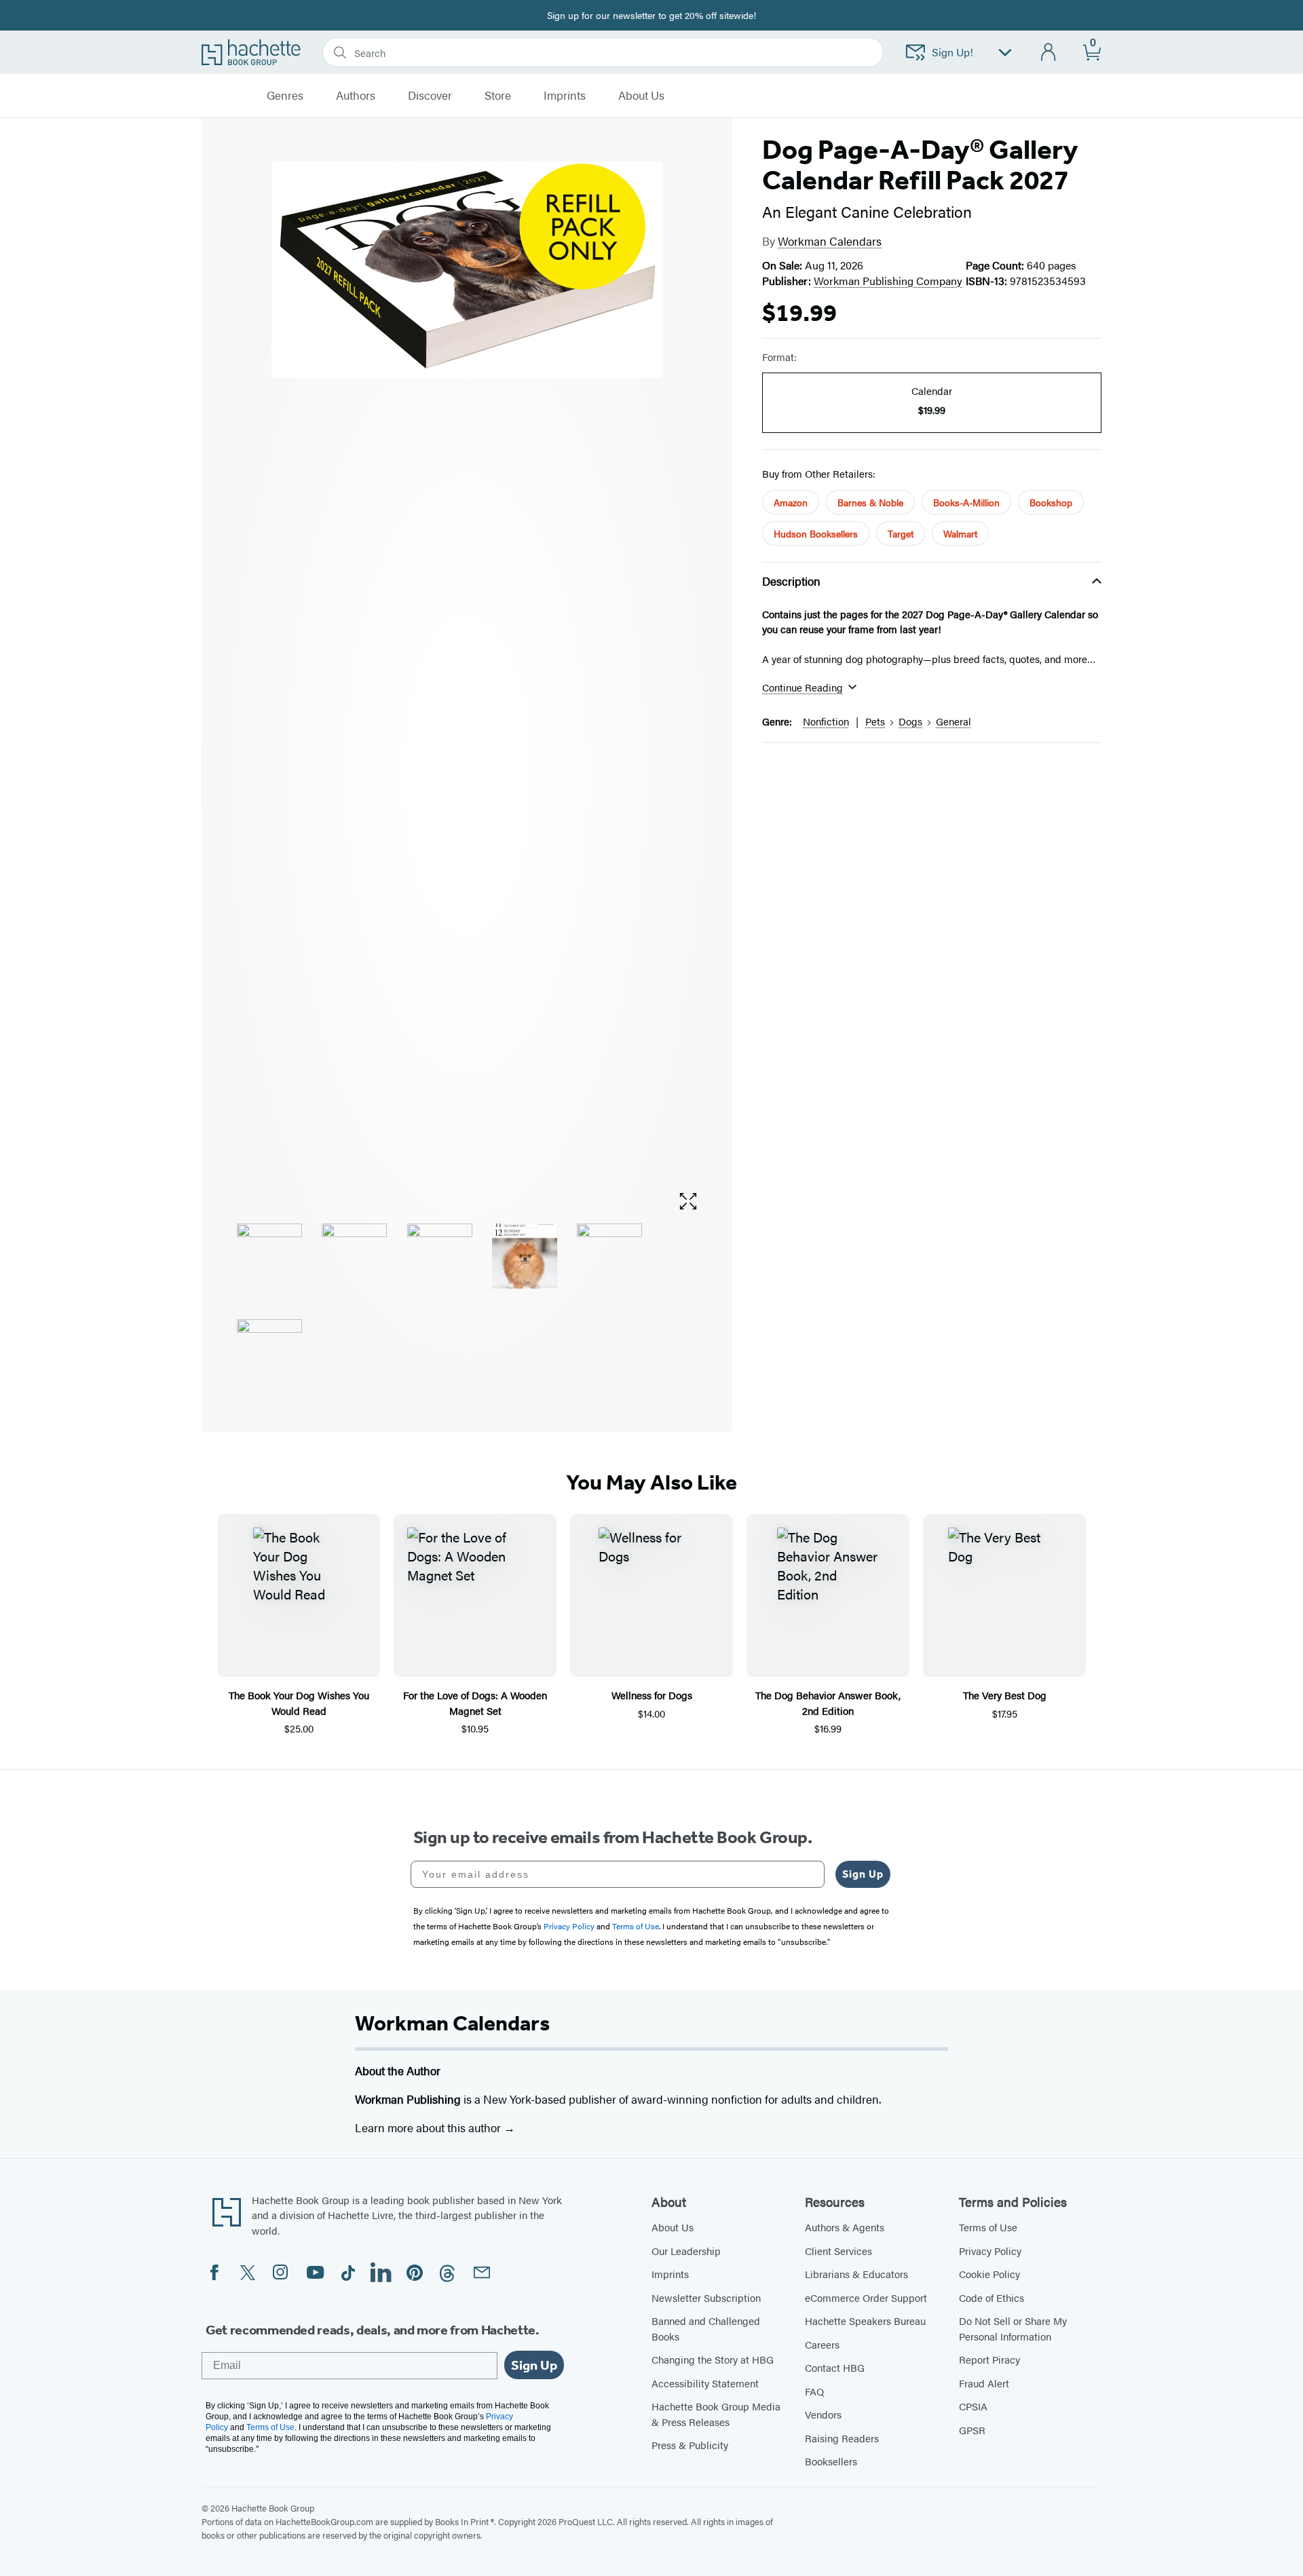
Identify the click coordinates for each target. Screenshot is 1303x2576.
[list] (467, 670)
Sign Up (863, 1874)
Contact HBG (835, 2367)
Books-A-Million (966, 502)
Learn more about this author (429, 2127)
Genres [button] (285, 96)
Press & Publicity (690, 2445)
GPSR (972, 2430)
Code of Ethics (992, 2297)
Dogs (910, 721)
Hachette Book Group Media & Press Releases (716, 2414)
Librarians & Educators (856, 2274)
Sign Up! (952, 52)
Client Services (838, 2251)
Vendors (823, 2414)
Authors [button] (356, 96)
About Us (673, 2227)
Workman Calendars (830, 241)
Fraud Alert (984, 2383)
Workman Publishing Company (888, 281)
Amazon (791, 502)
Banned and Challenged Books (706, 2328)
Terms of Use (988, 2227)
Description (791, 581)
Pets (875, 721)
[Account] (1049, 53)
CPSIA (973, 2406)
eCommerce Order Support (866, 2297)
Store (498, 96)
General (953, 721)
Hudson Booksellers (816, 533)
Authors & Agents (845, 2227)
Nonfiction (826, 721)
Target (901, 533)
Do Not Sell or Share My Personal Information (1013, 2328)
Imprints (565, 96)
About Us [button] (641, 96)
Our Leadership (686, 2251)
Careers (822, 2344)
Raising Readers (842, 2438)
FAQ (814, 2391)
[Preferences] (1005, 53)
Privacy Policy (990, 2251)
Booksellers (831, 2461)
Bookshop (1051, 502)
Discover (430, 96)
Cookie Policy (989, 2274)
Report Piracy (989, 2359)
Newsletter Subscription (706, 2297)
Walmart (960, 533)
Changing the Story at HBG (713, 2359)
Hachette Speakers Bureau (865, 2321)
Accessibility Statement (705, 2383)
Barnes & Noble (870, 502)
